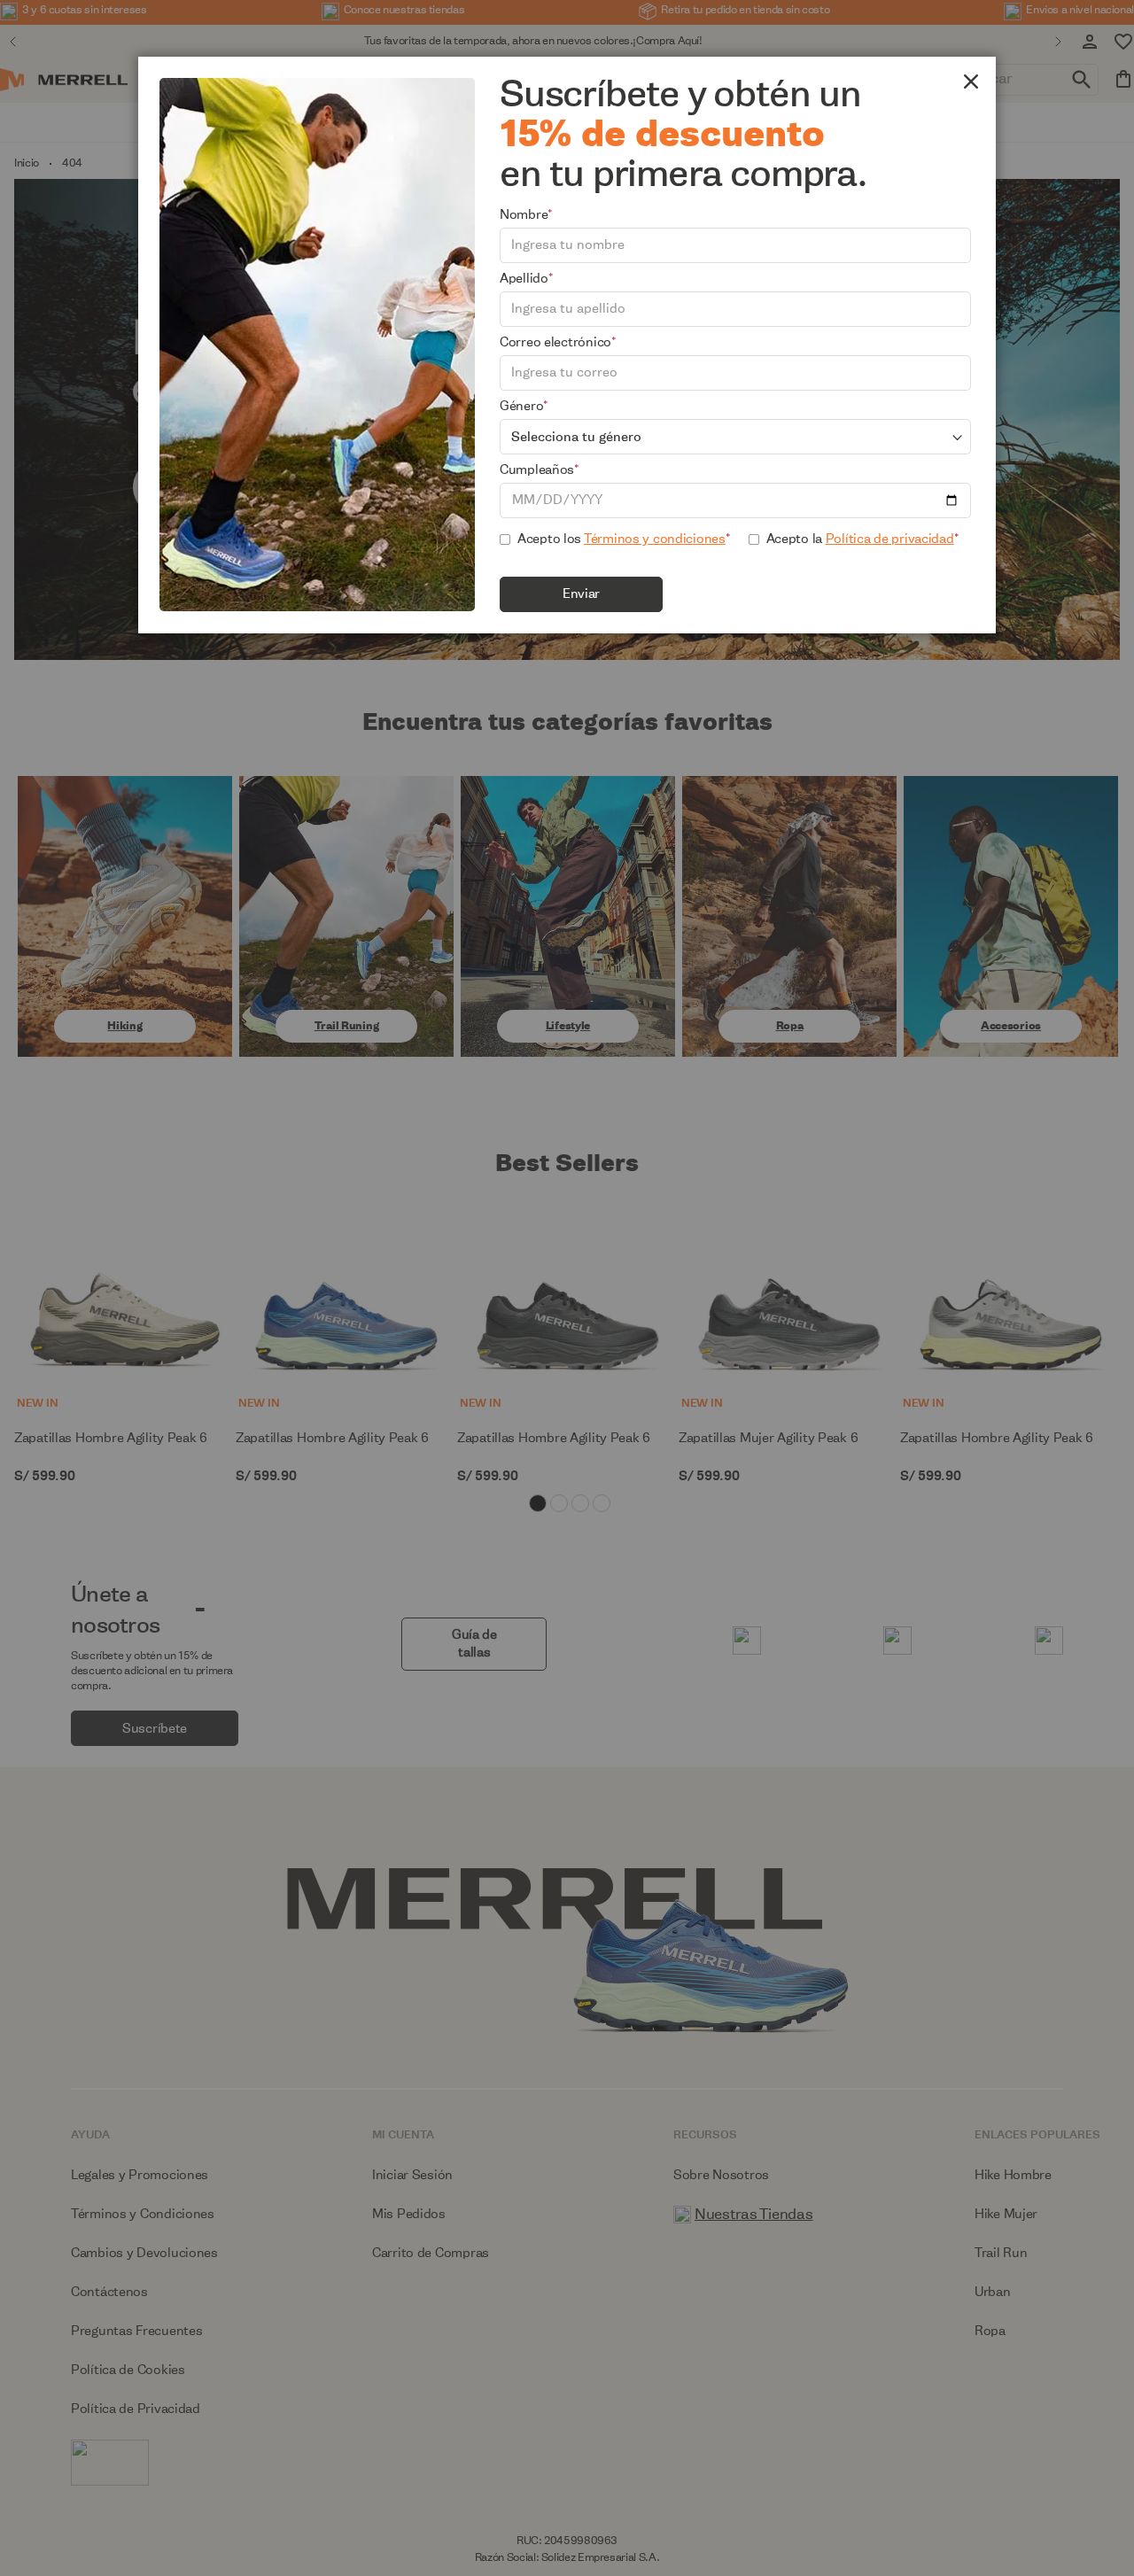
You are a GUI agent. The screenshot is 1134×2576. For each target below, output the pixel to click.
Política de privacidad (890, 539)
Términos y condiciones (655, 539)
